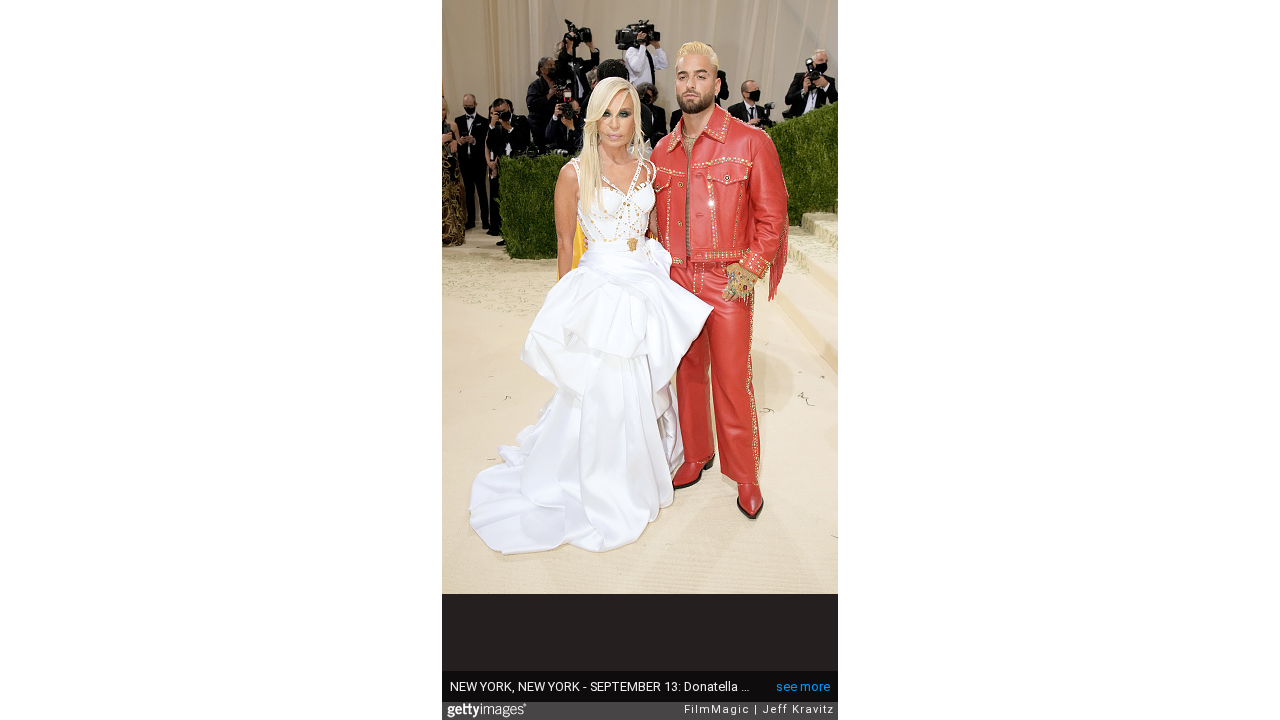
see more (803, 686)
